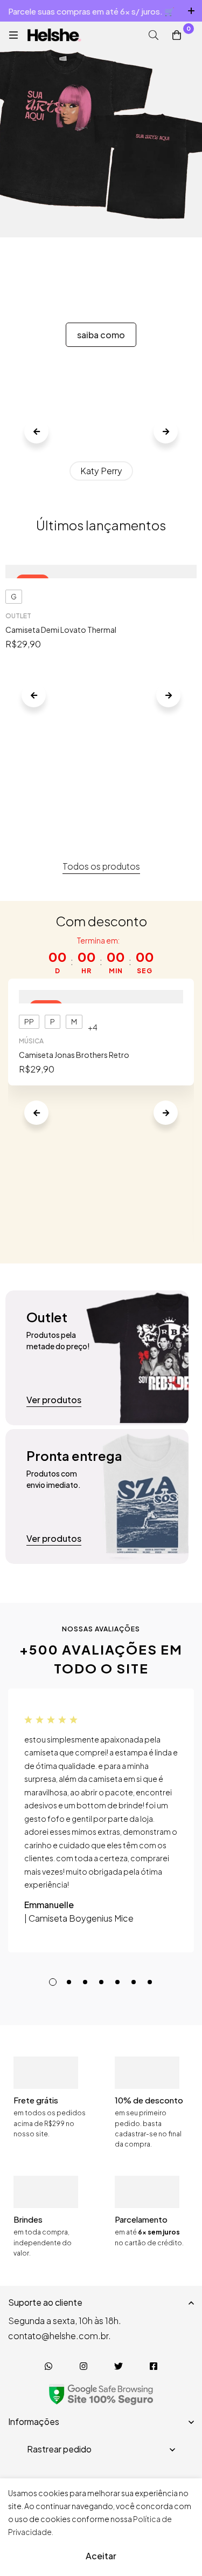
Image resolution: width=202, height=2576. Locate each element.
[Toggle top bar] (191, 11)
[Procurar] (154, 35)
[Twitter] (119, 2366)
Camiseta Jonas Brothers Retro (74, 1055)
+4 (93, 1027)
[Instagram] (84, 2366)
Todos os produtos (101, 866)
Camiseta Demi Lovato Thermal (61, 630)
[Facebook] (154, 2366)
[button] (36, 431)
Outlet (18, 616)
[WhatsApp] (49, 2366)
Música (31, 1041)
